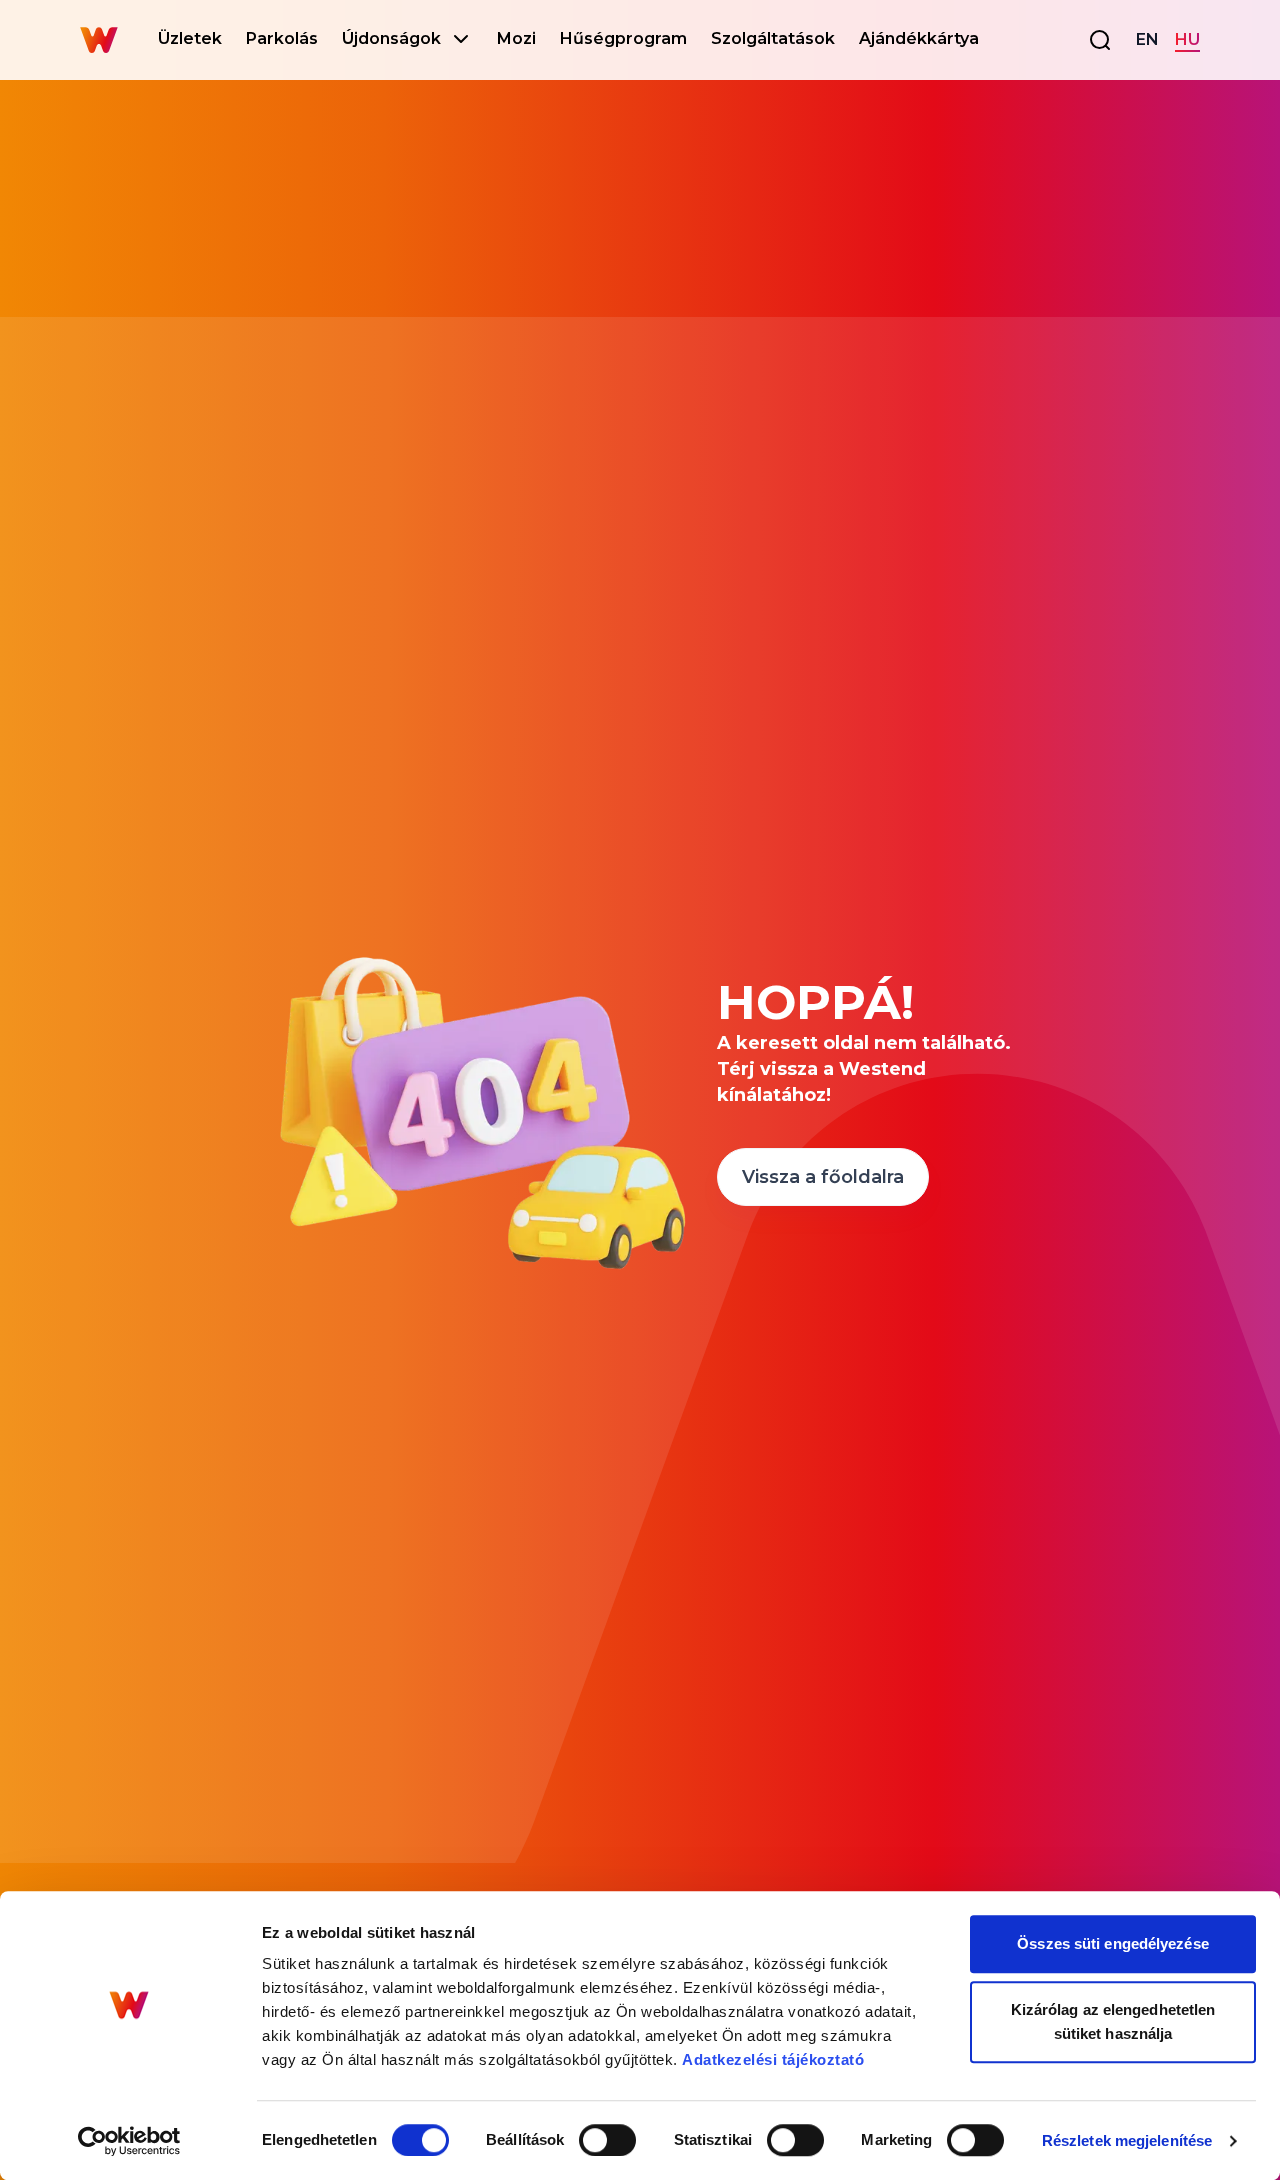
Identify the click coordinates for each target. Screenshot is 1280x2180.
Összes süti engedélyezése (1113, 1943)
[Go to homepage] (99, 40)
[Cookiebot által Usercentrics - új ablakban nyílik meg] (129, 2141)
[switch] (607, 2140)
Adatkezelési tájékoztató (773, 2059)
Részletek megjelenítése (1127, 2140)
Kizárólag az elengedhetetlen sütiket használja (1113, 2021)
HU (1187, 39)
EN (1147, 39)
